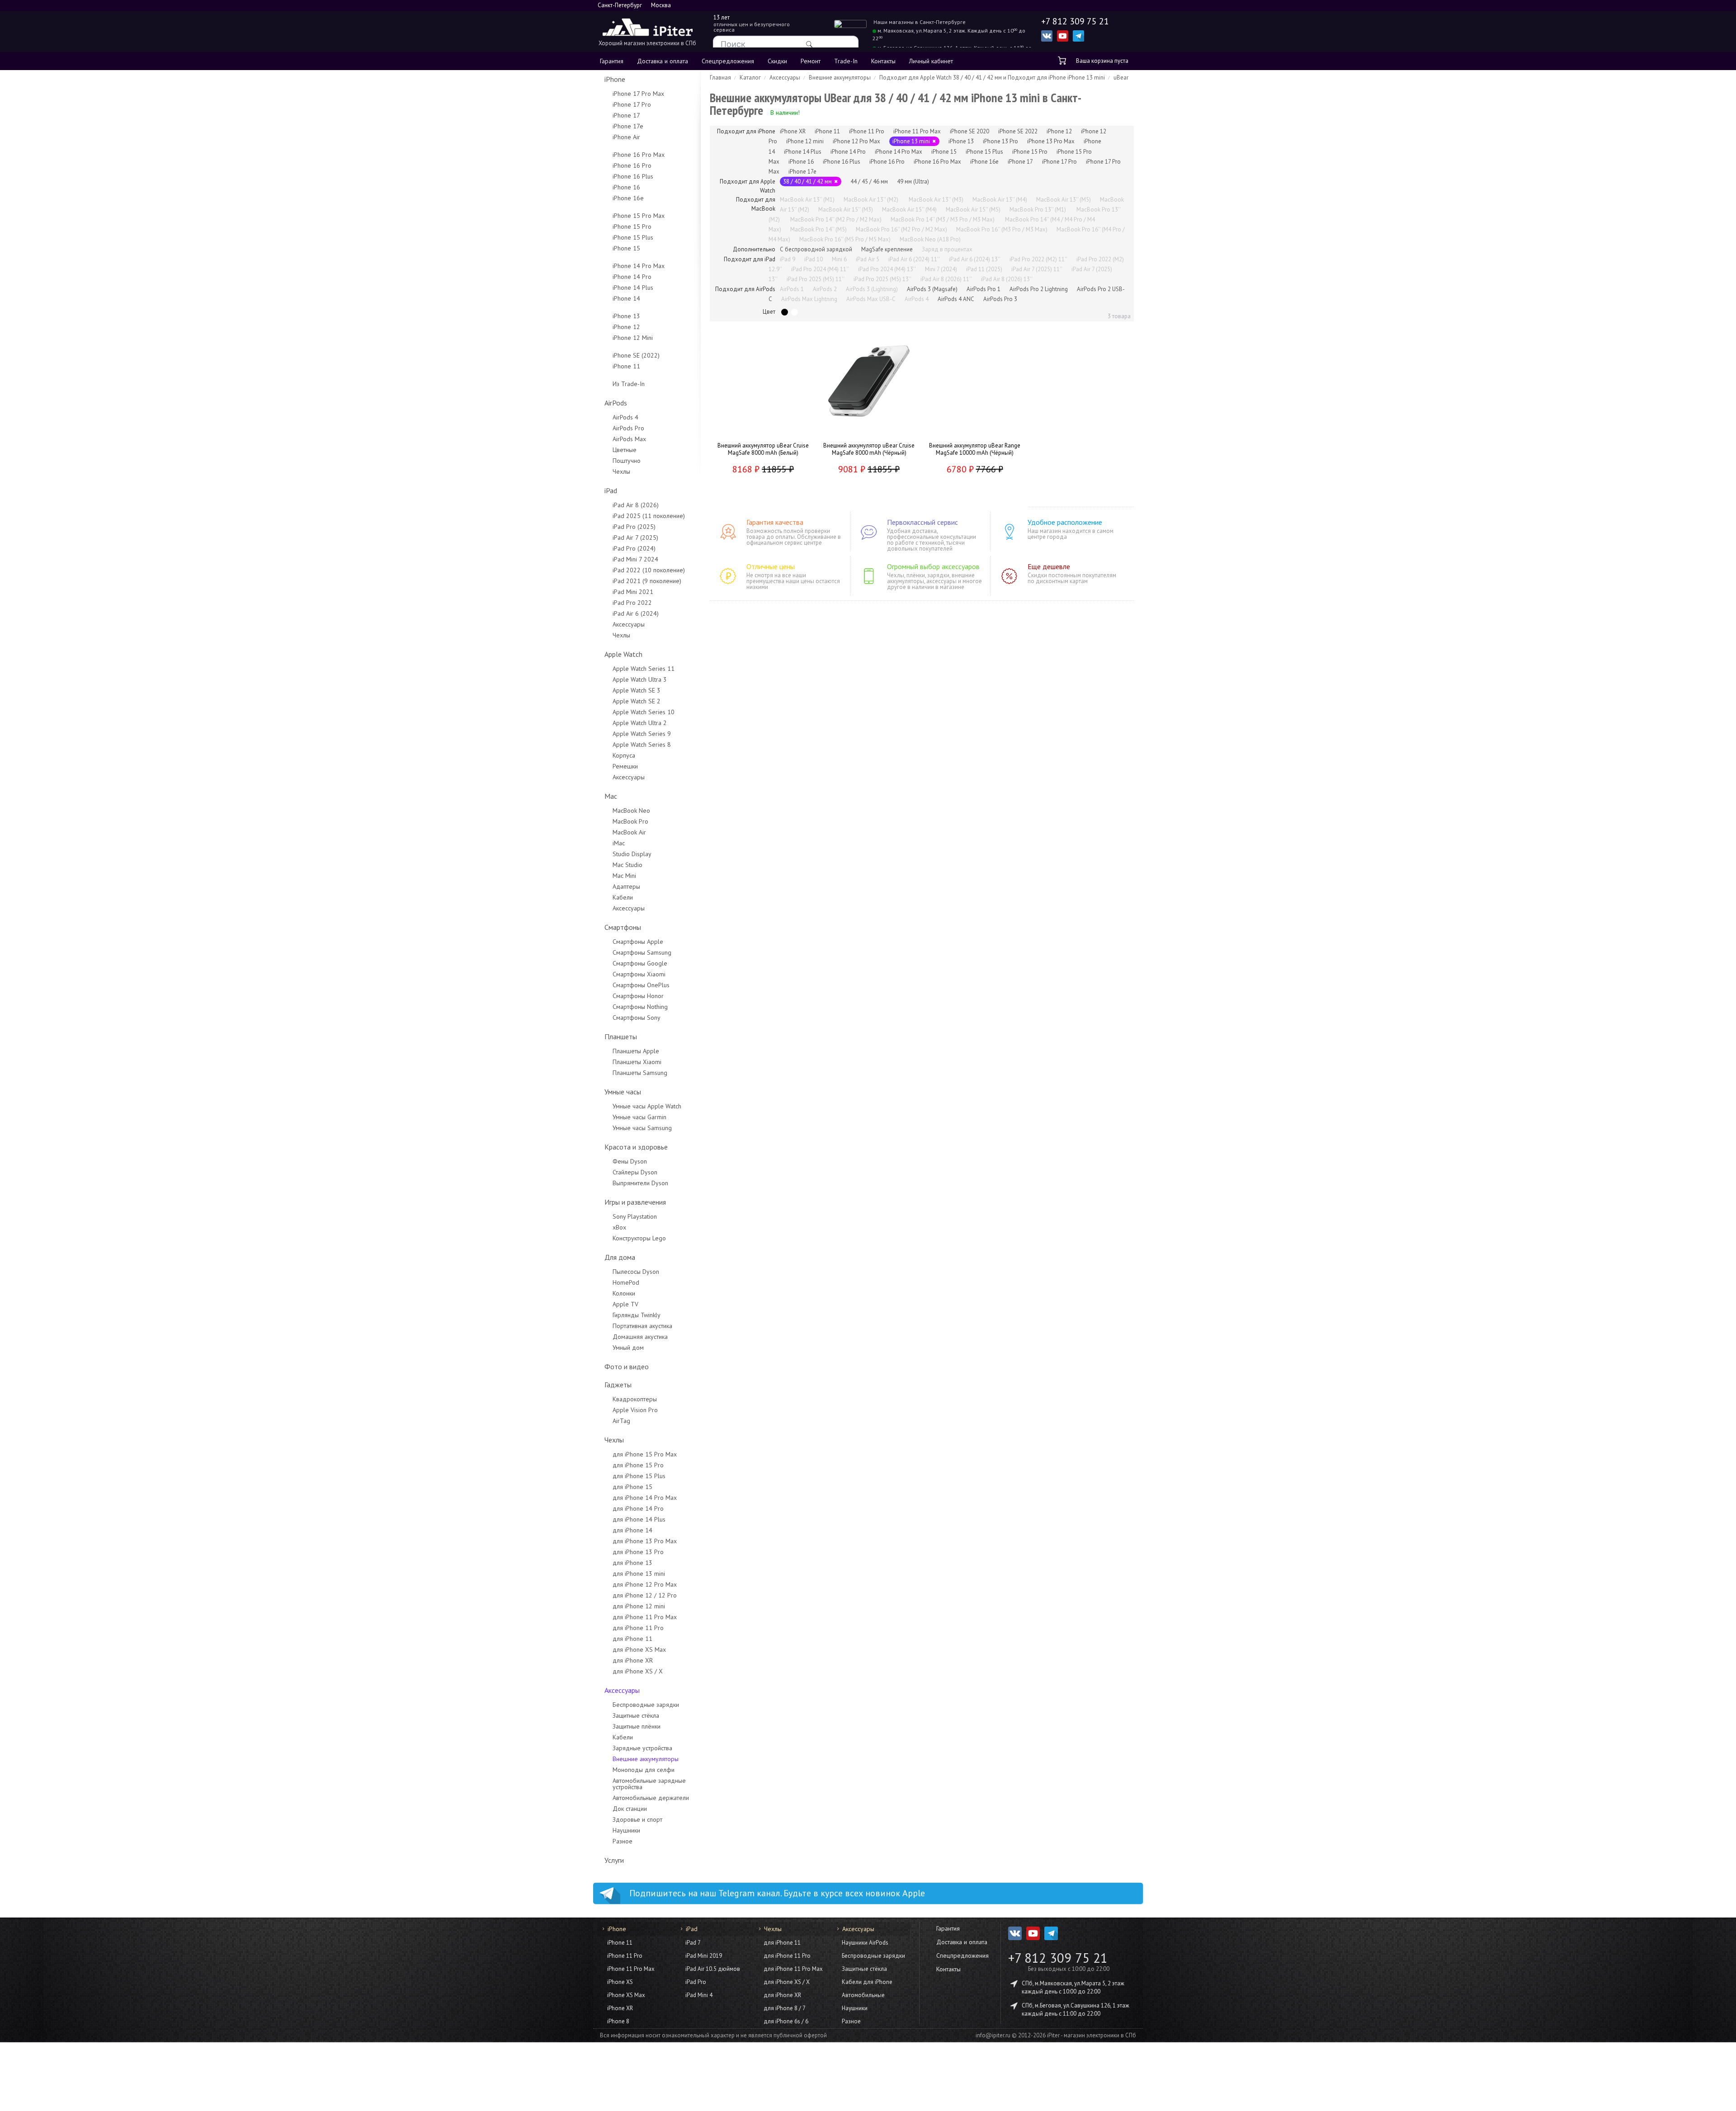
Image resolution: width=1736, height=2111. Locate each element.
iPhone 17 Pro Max (638, 94)
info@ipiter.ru (993, 2035)
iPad (611, 490)
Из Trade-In (629, 384)
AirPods (616, 403)
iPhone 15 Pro (632, 226)
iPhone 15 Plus (633, 237)
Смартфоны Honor (638, 996)
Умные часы (623, 1092)
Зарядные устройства (642, 1748)
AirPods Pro (628, 428)
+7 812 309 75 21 (1058, 1958)
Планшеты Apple (636, 1051)
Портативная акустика (642, 1326)
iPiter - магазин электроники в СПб (1092, 2035)
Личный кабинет (931, 61)
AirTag (621, 1421)
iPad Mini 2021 (633, 592)
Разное (623, 1841)
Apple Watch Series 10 (644, 712)
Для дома (620, 1257)
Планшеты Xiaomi (637, 1062)
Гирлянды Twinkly (637, 1315)
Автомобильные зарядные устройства (649, 1784)
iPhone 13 (626, 316)
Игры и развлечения (635, 1202)
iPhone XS (620, 1982)
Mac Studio (627, 865)
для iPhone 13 (632, 1563)
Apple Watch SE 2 (637, 701)
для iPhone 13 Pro (638, 1552)
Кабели (623, 897)
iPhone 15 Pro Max (639, 216)
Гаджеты (618, 1385)
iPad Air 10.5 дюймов (713, 1969)
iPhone (615, 79)
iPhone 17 (626, 115)
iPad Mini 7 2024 (635, 559)
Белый (795, 312)
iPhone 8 (618, 2021)
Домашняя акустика (640, 1337)
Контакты (883, 61)
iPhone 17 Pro (632, 104)
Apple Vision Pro (635, 1410)
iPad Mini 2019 (704, 1956)
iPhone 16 (626, 187)
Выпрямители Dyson (640, 1183)
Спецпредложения (728, 61)
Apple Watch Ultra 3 (640, 679)
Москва (661, 5)
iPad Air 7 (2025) (635, 537)
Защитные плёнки (637, 1726)
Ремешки (625, 766)
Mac (611, 796)
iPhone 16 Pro (632, 165)
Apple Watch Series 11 (644, 669)
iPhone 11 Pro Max (631, 1969)
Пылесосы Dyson (636, 1272)
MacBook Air (629, 832)
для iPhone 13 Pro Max (645, 1541)
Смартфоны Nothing (640, 1007)
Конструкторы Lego (639, 1238)
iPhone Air (626, 137)
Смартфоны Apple (638, 942)
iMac (619, 843)
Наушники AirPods (865, 1943)
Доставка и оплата (663, 61)
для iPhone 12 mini (639, 1606)
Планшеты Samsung (640, 1073)
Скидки (777, 61)
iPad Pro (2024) (634, 548)
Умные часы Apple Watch (647, 1106)
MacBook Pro (630, 821)
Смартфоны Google (640, 963)
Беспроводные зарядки (646, 1705)
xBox (619, 1227)
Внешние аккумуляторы (646, 1759)
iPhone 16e (628, 198)
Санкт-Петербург (620, 5)
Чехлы (621, 471)
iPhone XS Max (626, 1995)
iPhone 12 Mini (633, 338)
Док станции (630, 1809)
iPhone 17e (628, 126)
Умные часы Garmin (639, 1117)
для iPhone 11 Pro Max (645, 1617)
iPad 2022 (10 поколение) (649, 570)
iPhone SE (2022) (636, 355)
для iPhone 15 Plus (639, 1476)
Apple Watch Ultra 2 (640, 723)
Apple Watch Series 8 (642, 745)
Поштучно (627, 461)
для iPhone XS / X (638, 1671)
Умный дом (628, 1348)
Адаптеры (626, 886)
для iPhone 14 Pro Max (645, 1498)
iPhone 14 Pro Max (639, 266)
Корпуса (624, 755)
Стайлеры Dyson (635, 1172)
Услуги (614, 1860)
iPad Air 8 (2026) (636, 505)
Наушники (626, 1830)
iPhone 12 (626, 327)
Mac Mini (624, 876)
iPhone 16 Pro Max (639, 155)
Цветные (625, 450)
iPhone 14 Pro (632, 277)
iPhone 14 (626, 298)
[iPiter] (647, 28)
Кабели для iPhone (867, 1982)
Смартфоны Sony (637, 1018)
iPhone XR (620, 2008)
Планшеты (621, 1037)
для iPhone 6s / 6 (786, 2021)
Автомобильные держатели (651, 1798)
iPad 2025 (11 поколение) (649, 516)
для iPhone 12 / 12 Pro (645, 1595)
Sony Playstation (635, 1216)
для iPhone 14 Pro (638, 1508)
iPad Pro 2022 (632, 603)
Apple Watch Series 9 (642, 734)
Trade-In (846, 61)
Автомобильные (863, 1995)
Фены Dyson (630, 1161)
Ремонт (811, 61)
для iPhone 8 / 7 (785, 2008)
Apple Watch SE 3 (637, 690)
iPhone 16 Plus (633, 176)
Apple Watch (623, 654)
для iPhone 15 (632, 1487)
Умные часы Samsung (642, 1128)
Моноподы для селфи (644, 1770)
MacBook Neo (631, 810)
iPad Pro (696, 1982)
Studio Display (632, 854)
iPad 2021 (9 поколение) (647, 581)
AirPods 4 (625, 417)
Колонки (624, 1293)
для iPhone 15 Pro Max (645, 1454)
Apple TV (625, 1304)
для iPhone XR (633, 1660)
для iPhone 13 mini (639, 1574)
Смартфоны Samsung (642, 952)
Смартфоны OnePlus (641, 985)
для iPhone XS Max (639, 1649)
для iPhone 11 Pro (638, 1628)
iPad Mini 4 (699, 1995)
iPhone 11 (626, 366)
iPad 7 (693, 1943)
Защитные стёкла (636, 1715)
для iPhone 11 (632, 1639)
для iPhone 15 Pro (638, 1465)
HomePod (626, 1282)
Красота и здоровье (636, 1147)
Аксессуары (629, 624)
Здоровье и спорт (637, 1819)
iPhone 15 (626, 248)
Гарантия (612, 61)
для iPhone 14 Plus (639, 1519)
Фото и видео (627, 1366)
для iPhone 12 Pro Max (645, 1584)
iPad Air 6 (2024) (636, 613)
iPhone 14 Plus (633, 287)
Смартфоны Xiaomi (639, 974)
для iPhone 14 (632, 1530)
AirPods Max (629, 439)
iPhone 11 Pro (625, 1956)
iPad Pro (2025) (634, 527)
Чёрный (785, 312)
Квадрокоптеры (635, 1399)
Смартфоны (623, 927)
